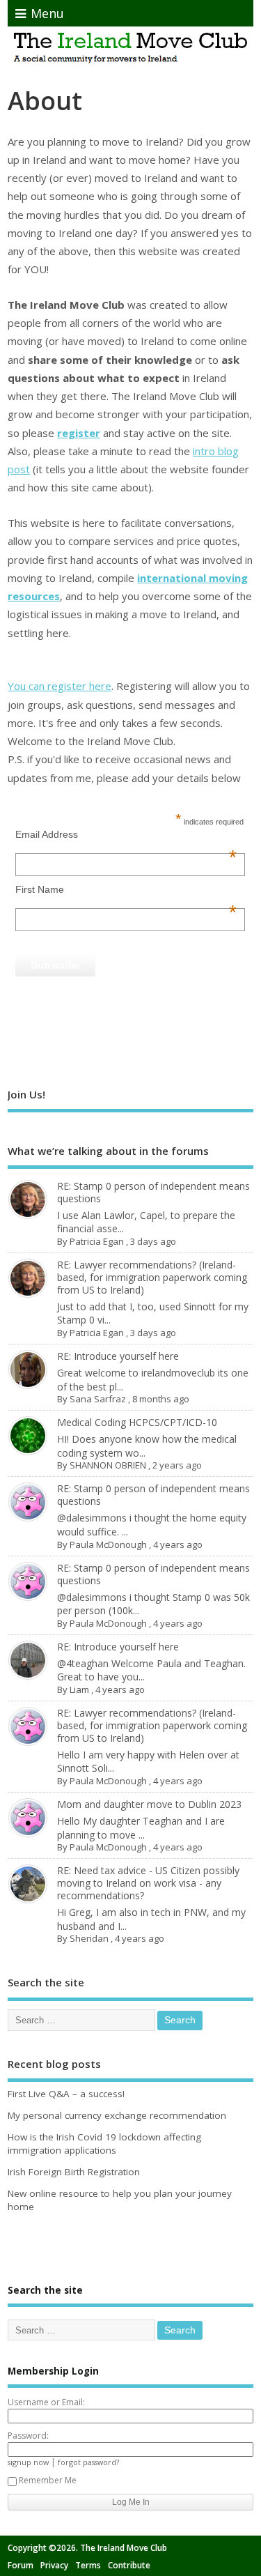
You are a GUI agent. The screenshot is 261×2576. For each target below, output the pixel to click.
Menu (47, 13)
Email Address (126, 834)
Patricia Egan (97, 1241)
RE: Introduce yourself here (118, 1356)
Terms (88, 2565)
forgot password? (88, 2462)
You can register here (60, 686)
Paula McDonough (108, 1544)
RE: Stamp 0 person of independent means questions (153, 1192)
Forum (21, 2565)
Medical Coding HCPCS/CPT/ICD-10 (137, 1422)
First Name (126, 889)
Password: (28, 2436)
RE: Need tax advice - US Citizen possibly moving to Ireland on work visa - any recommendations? (148, 1883)
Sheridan (89, 1938)
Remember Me (48, 2480)
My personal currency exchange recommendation (117, 2115)
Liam (79, 1689)
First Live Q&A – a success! (66, 2094)
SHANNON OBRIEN (108, 1465)
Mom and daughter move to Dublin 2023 (149, 1804)
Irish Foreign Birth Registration (74, 2172)
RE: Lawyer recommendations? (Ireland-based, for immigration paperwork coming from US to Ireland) (152, 1277)
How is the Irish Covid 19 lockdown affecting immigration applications (104, 2144)
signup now (28, 2462)
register (79, 433)
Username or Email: (46, 2402)
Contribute (129, 2565)
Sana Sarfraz (98, 1399)
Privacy (54, 2565)
